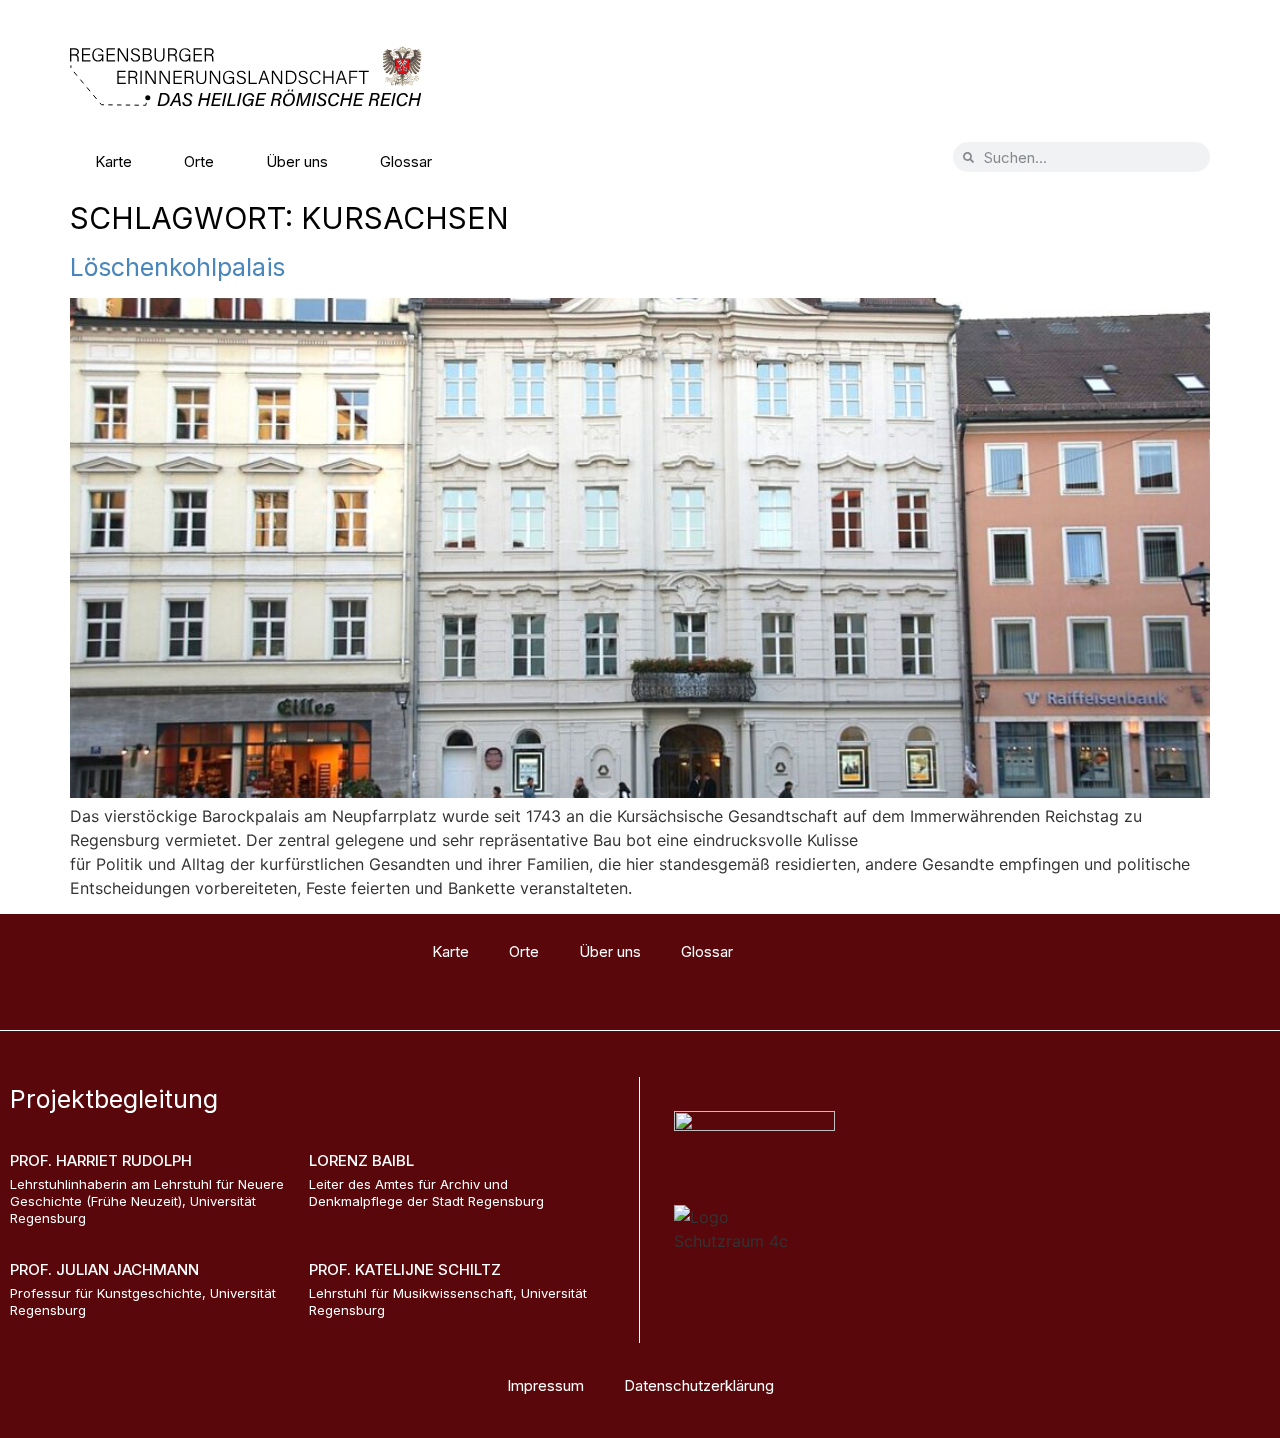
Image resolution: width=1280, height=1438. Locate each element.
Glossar (406, 161)
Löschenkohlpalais (177, 267)
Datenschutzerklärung (699, 1385)
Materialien (521, 161)
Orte (199, 161)
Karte (113, 161)
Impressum (545, 1385)
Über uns (297, 161)
